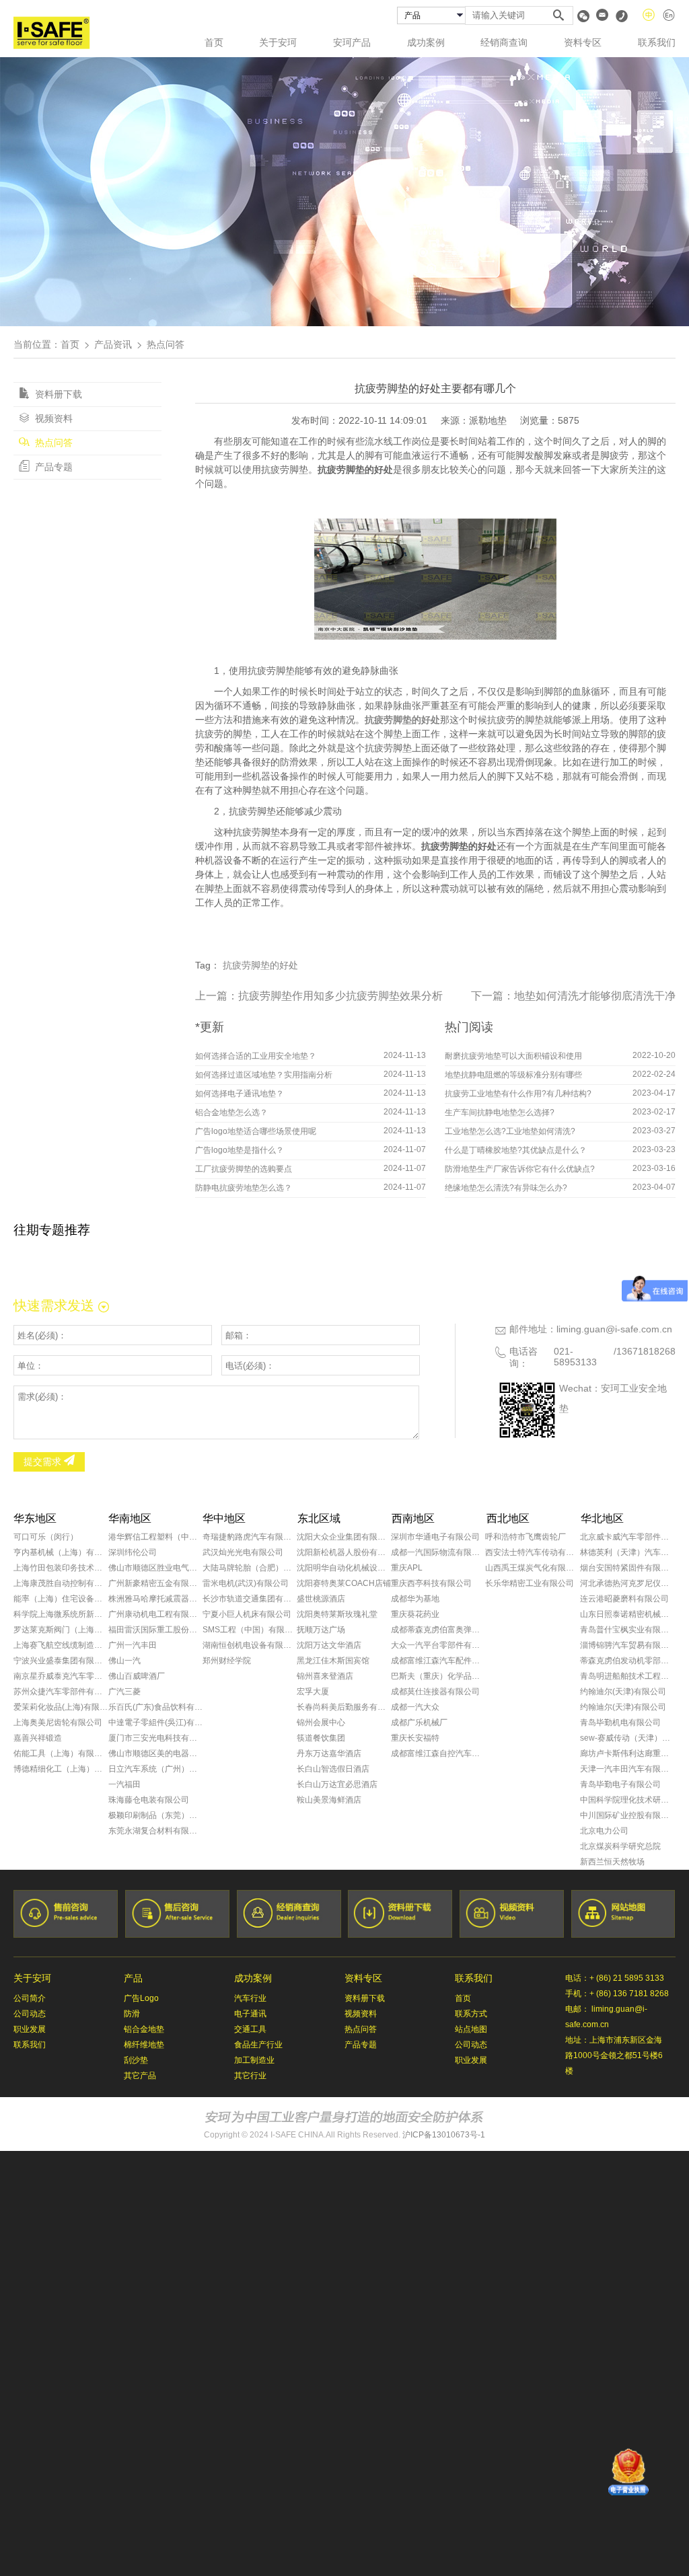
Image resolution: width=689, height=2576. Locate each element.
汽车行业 (250, 1998)
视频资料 (52, 418)
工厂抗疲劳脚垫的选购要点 (244, 1169)
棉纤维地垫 (144, 2045)
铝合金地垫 (144, 2029)
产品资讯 (113, 344)
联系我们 (657, 42)
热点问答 (52, 443)
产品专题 (52, 467)
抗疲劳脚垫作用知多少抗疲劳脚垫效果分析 (340, 996)
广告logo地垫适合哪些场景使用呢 (256, 1131)
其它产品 (140, 2076)
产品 (133, 1978)
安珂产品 (352, 42)
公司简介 (30, 1998)
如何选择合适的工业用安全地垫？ (256, 1056)
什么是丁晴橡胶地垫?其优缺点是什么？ (516, 1150)
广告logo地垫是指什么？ (240, 1150)
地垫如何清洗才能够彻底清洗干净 (595, 996)
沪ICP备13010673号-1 (444, 2135)
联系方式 (471, 2014)
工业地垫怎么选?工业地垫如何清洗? (510, 1131)
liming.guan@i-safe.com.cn (614, 1329)
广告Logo (141, 1998)
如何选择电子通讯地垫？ (240, 1094)
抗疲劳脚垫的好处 (260, 965)
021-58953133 (575, 1357)
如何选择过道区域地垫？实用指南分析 (264, 1075)
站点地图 (471, 2029)
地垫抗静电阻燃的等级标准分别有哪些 (513, 1075)
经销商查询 (504, 42)
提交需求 (44, 1462)
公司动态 (30, 2014)
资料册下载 (57, 394)
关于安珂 (278, 42)
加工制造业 (254, 2060)
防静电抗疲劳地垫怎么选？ (244, 1188)
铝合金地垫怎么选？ (231, 1112)
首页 (214, 42)
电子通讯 (250, 2014)
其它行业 (250, 2076)
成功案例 (426, 42)
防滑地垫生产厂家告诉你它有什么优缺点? (520, 1169)
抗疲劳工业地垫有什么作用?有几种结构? (518, 1094)
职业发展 (30, 2029)
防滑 (132, 2014)
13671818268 (646, 1351)
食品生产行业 (258, 2045)
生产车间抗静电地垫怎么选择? (500, 1112)
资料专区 (583, 42)
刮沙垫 (136, 2060)
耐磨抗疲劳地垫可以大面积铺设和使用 (513, 1056)
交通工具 (250, 2029)
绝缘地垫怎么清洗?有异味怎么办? (506, 1188)
